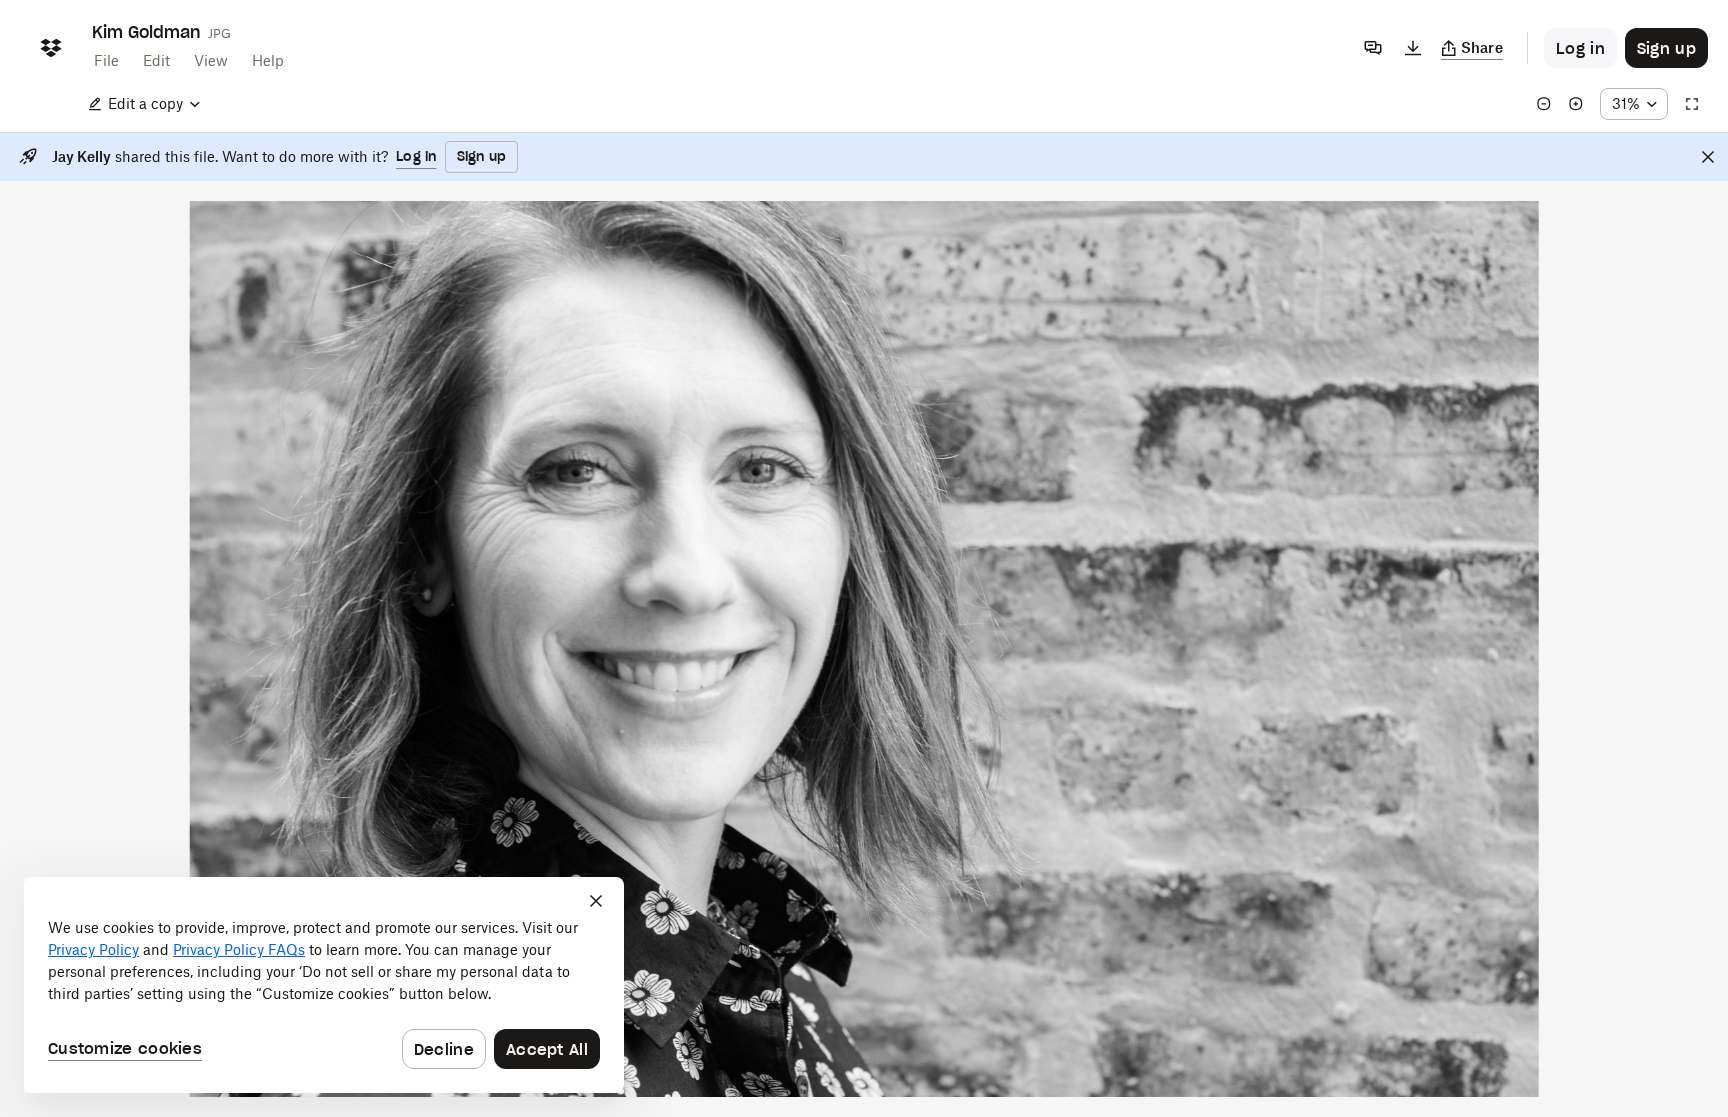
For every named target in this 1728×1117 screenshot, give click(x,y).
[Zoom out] (1544, 104)
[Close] (1708, 157)
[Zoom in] (1576, 104)
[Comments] (1373, 48)
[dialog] (324, 985)
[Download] (1413, 48)
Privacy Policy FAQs (239, 949)
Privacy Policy (93, 949)
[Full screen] (1692, 104)
